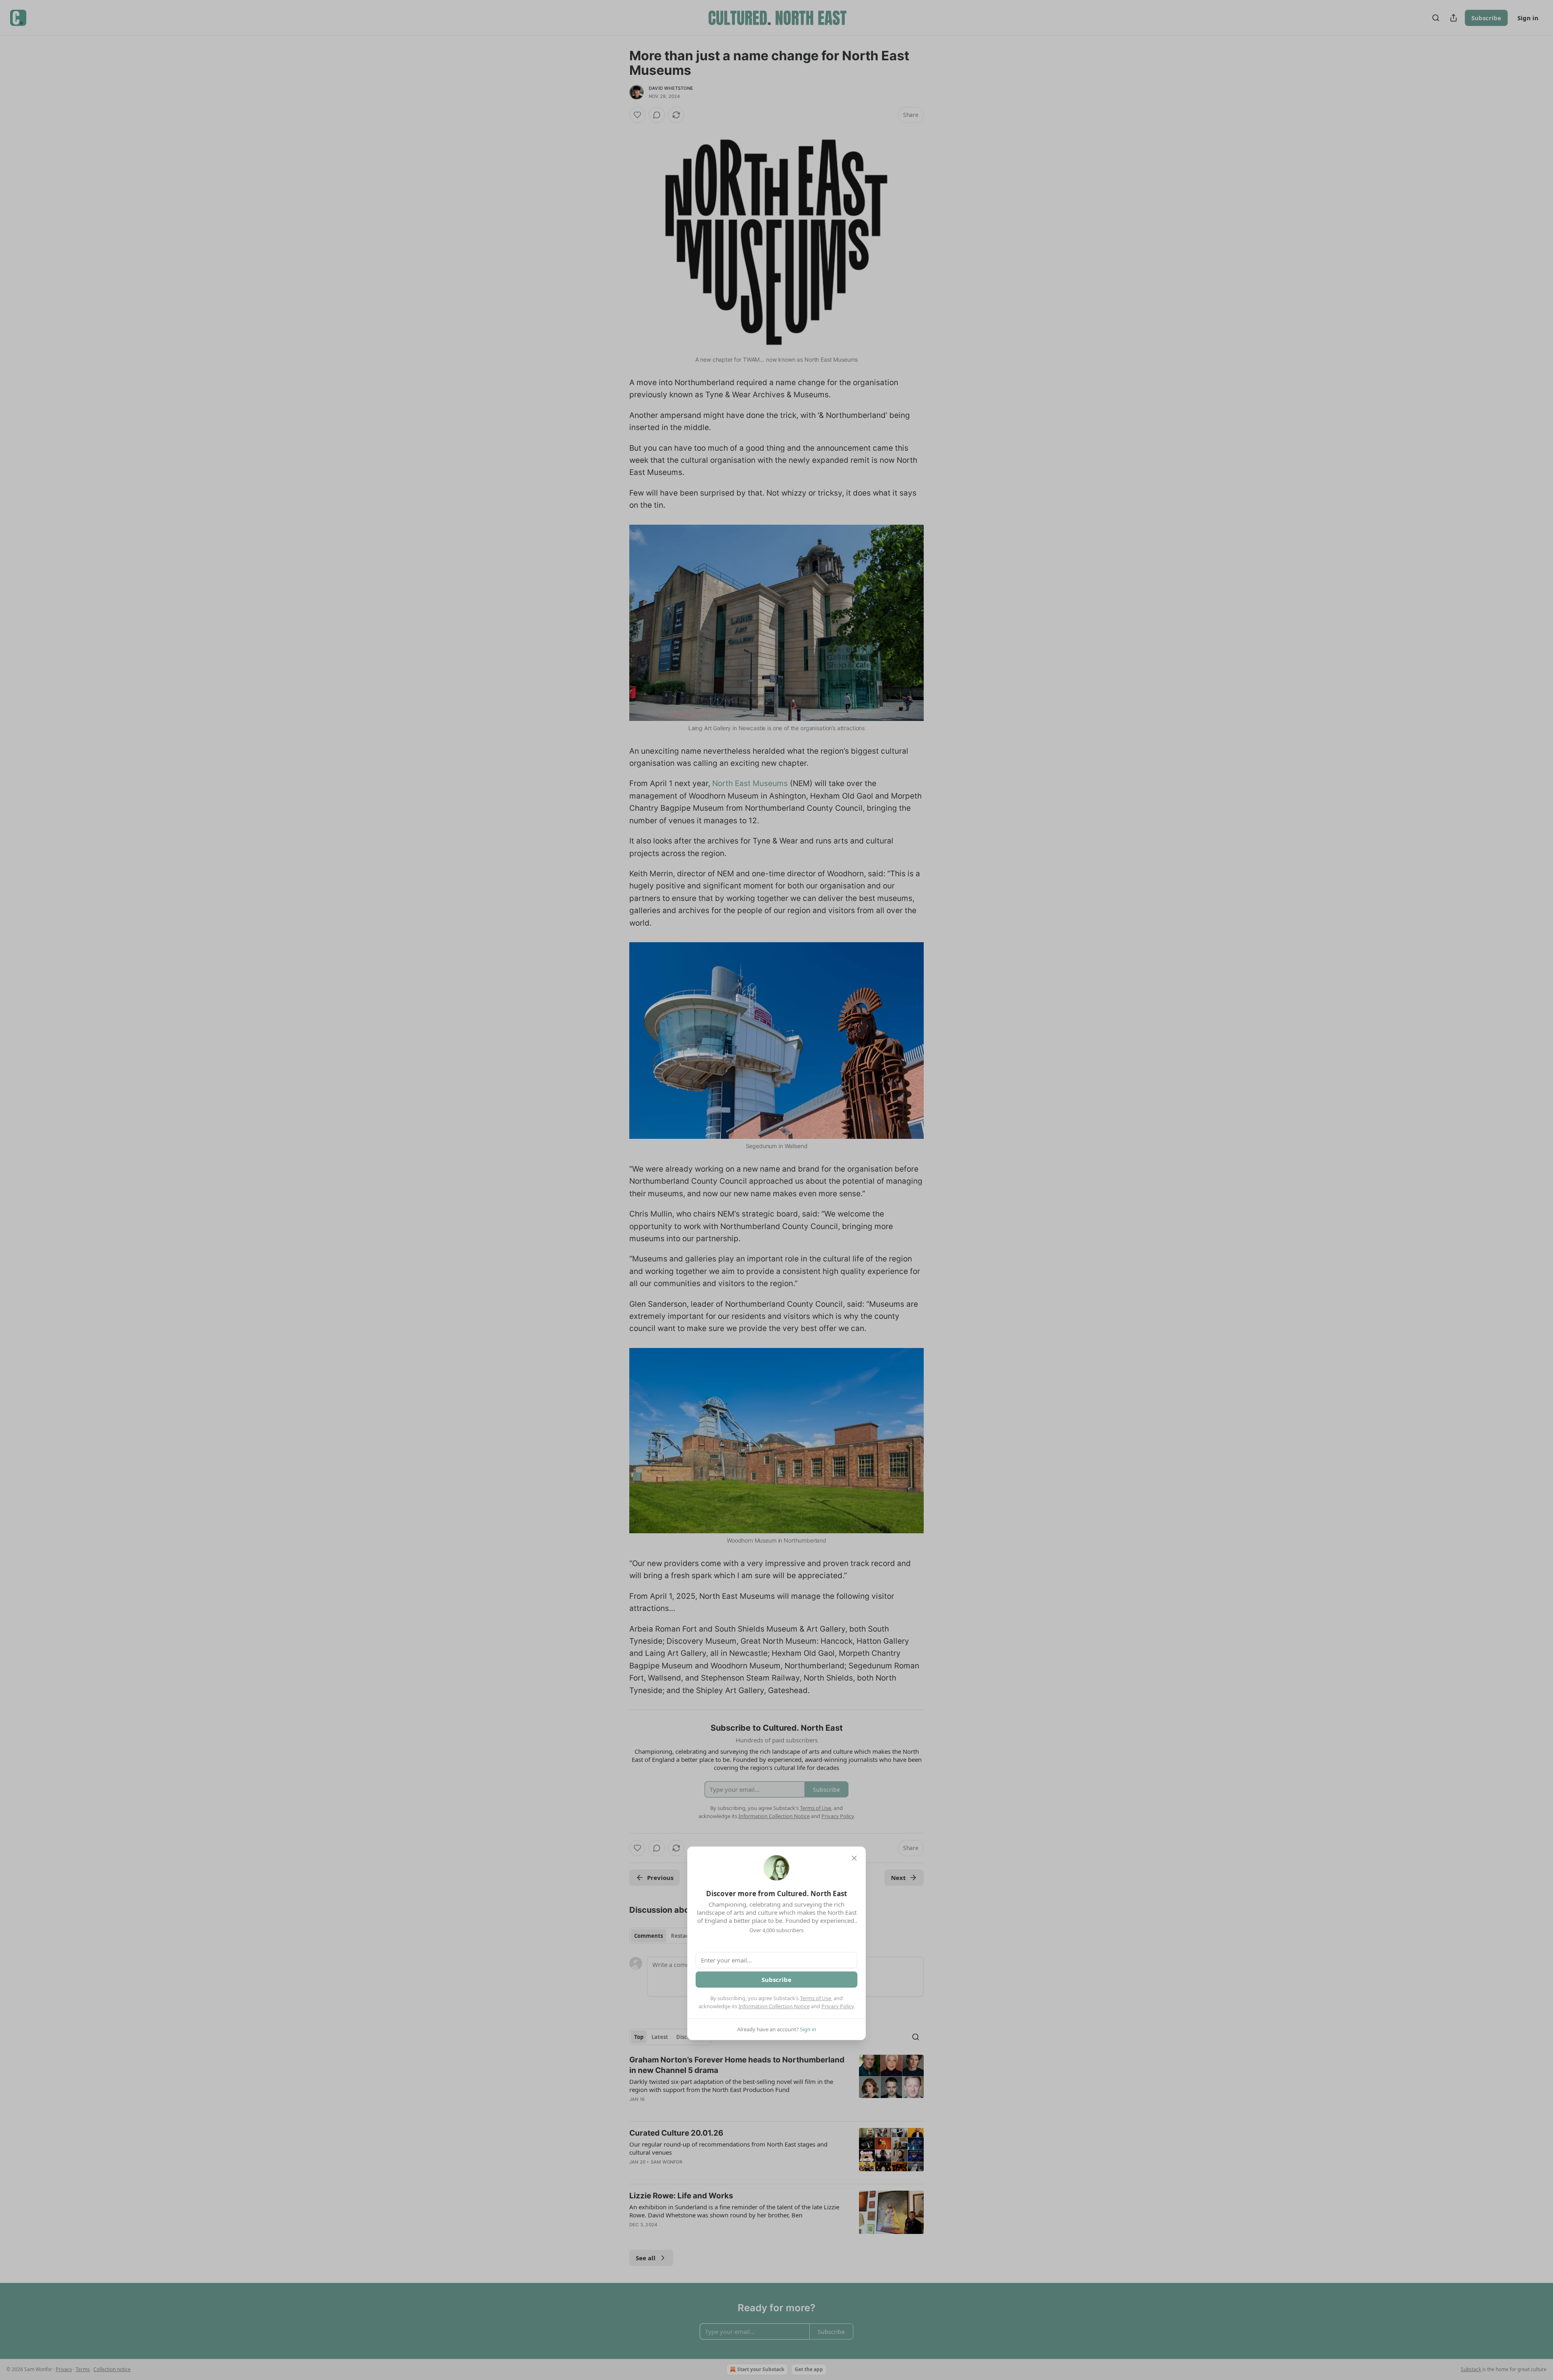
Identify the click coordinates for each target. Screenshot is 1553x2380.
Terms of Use (816, 1998)
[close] (854, 1858)
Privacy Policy (838, 2006)
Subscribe (776, 1979)
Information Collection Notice (774, 2006)
